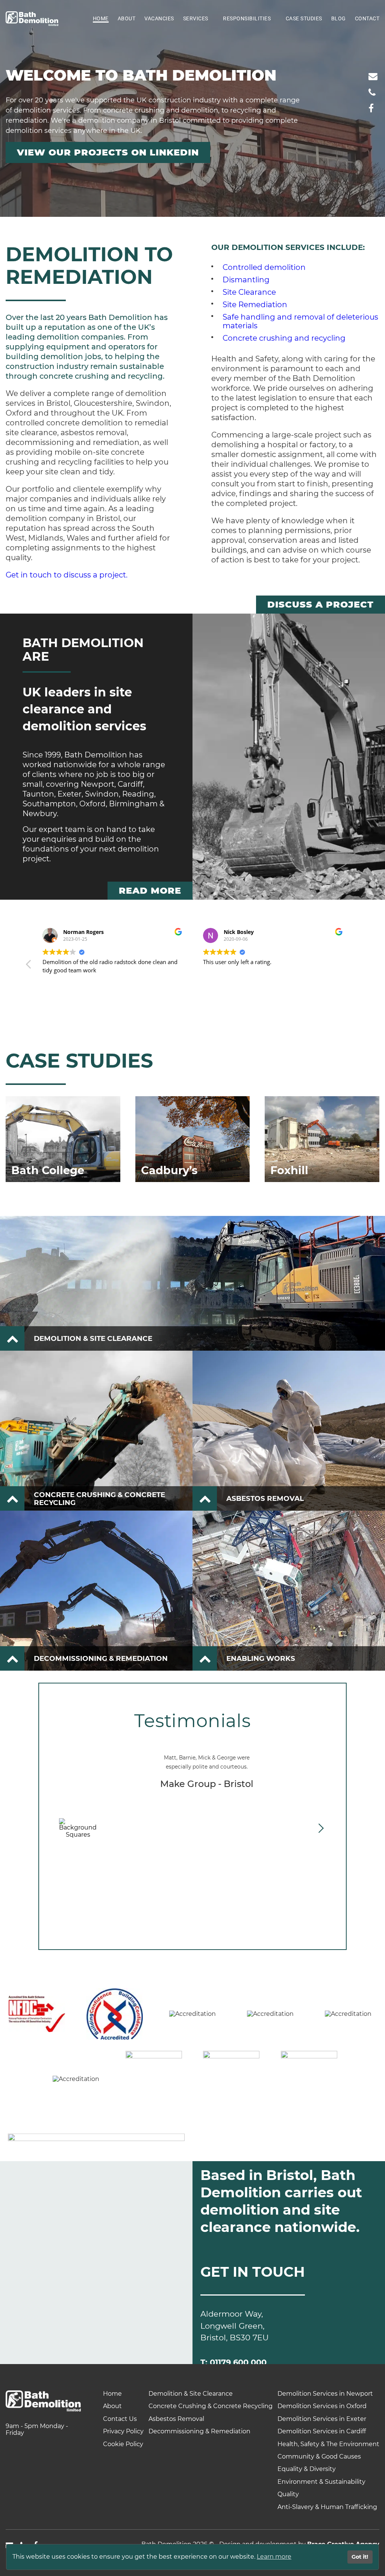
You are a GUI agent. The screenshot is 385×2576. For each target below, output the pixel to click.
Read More (150, 890)
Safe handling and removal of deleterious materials (300, 321)
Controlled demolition (264, 267)
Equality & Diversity (307, 2469)
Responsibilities (247, 18)
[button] (356, 966)
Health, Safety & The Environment (328, 2444)
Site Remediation (255, 305)
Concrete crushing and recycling (284, 338)
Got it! (360, 2557)
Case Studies (304, 18)
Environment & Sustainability (321, 2482)
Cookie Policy (123, 2444)
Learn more (274, 2557)
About (127, 18)
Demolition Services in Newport (325, 2394)
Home (101, 18)
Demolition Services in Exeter (322, 2419)
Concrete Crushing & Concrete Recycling (211, 2406)
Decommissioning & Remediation (199, 2431)
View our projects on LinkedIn (108, 152)
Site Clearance (249, 292)
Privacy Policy (123, 2431)
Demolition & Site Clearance (191, 2394)
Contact (367, 18)
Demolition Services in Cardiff (322, 2431)
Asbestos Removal (176, 2419)
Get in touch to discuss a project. (67, 575)
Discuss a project (321, 604)
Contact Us (120, 2419)
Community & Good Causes (319, 2456)
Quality (288, 2494)
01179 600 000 (238, 2362)
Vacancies (159, 18)
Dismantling (246, 280)
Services (196, 18)
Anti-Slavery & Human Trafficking (327, 2507)
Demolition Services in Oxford (322, 2406)
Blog (339, 18)
